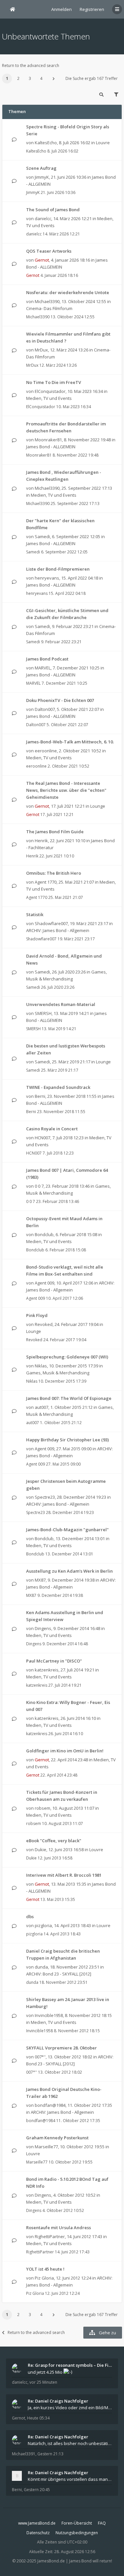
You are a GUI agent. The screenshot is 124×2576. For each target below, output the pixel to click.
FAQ (102, 2523)
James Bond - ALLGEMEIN (51, 447)
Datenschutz (38, 2533)
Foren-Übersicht (77, 2523)
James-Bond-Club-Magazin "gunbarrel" (67, 1530)
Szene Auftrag (41, 168)
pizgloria (43, 1925)
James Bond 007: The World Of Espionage (69, 1398)
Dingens (43, 1628)
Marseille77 (46, 2147)
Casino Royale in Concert (52, 1129)
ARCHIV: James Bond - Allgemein (58, 930)
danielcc (43, 219)
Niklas (41, 1366)
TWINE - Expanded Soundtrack (58, 1087)
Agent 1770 (46, 882)
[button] (54, 79)
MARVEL (43, 668)
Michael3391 (24, 2454)
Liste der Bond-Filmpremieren (58, 569)
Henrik (41, 841)
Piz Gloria (44, 2278)
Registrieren (92, 9)
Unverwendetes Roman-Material (61, 1004)
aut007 (41, 1407)
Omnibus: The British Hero (54, 873)
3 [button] (30, 78)
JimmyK (42, 177)
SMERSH (43, 1013)
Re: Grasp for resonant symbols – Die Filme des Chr (70, 2365)
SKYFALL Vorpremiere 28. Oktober (62, 2048)
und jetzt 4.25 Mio (46, 2372)
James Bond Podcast (47, 659)
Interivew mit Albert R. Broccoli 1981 (64, 1875)
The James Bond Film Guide (55, 832)
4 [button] (41, 78)
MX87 (40, 1580)
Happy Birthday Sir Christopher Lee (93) (67, 1440)
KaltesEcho (46, 143)
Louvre (103, 143)
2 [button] (18, 78)
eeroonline (46, 751)
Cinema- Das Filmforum (49, 308)
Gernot (42, 260)
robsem (42, 1808)
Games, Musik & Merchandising (58, 1373)
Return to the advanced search (31, 65)
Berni (40, 1096)
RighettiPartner (50, 2236)
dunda (41, 1967)
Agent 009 (44, 1283)
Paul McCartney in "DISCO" (54, 1661)
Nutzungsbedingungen (77, 2533)
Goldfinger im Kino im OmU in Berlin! (65, 1751)
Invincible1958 (49, 2015)
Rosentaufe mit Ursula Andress (59, 2228)
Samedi (42, 536)
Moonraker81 (48, 440)
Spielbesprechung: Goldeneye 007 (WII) (67, 1357)
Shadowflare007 (51, 923)
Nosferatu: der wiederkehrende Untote (68, 292)
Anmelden (62, 9)
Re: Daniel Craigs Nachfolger (58, 2401)
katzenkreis (47, 1670)
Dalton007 (45, 709)
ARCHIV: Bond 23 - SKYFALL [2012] (59, 1974)
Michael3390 (47, 301)
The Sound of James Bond (53, 210)
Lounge (98, 806)
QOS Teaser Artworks (49, 251)
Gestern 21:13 (50, 2454)
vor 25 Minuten (43, 2382)
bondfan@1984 (50, 2105)
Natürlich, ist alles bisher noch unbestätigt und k (70, 2443)
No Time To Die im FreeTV (54, 382)
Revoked (44, 1324)
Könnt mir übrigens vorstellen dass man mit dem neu (70, 2479)
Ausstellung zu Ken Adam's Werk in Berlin (69, 1571)
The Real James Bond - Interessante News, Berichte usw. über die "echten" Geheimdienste (66, 790)
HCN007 (42, 1138)
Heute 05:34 (38, 2418)
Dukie (41, 1850)
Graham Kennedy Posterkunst (57, 2138)
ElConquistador (50, 391)
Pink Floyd (37, 1315)
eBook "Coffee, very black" (54, 1841)
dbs (30, 1916)
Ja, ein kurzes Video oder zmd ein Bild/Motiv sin (70, 2408)
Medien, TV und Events (49, 398)
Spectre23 (45, 1497)
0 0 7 (39, 1186)
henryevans (47, 578)
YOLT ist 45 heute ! (45, 2269)
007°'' (40, 2057)
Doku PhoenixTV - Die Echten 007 (60, 700)
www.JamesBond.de (37, 2523)
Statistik (35, 914)
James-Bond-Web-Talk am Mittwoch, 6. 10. (70, 742)
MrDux (41, 350)
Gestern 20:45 (37, 2490)
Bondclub (44, 1234)
